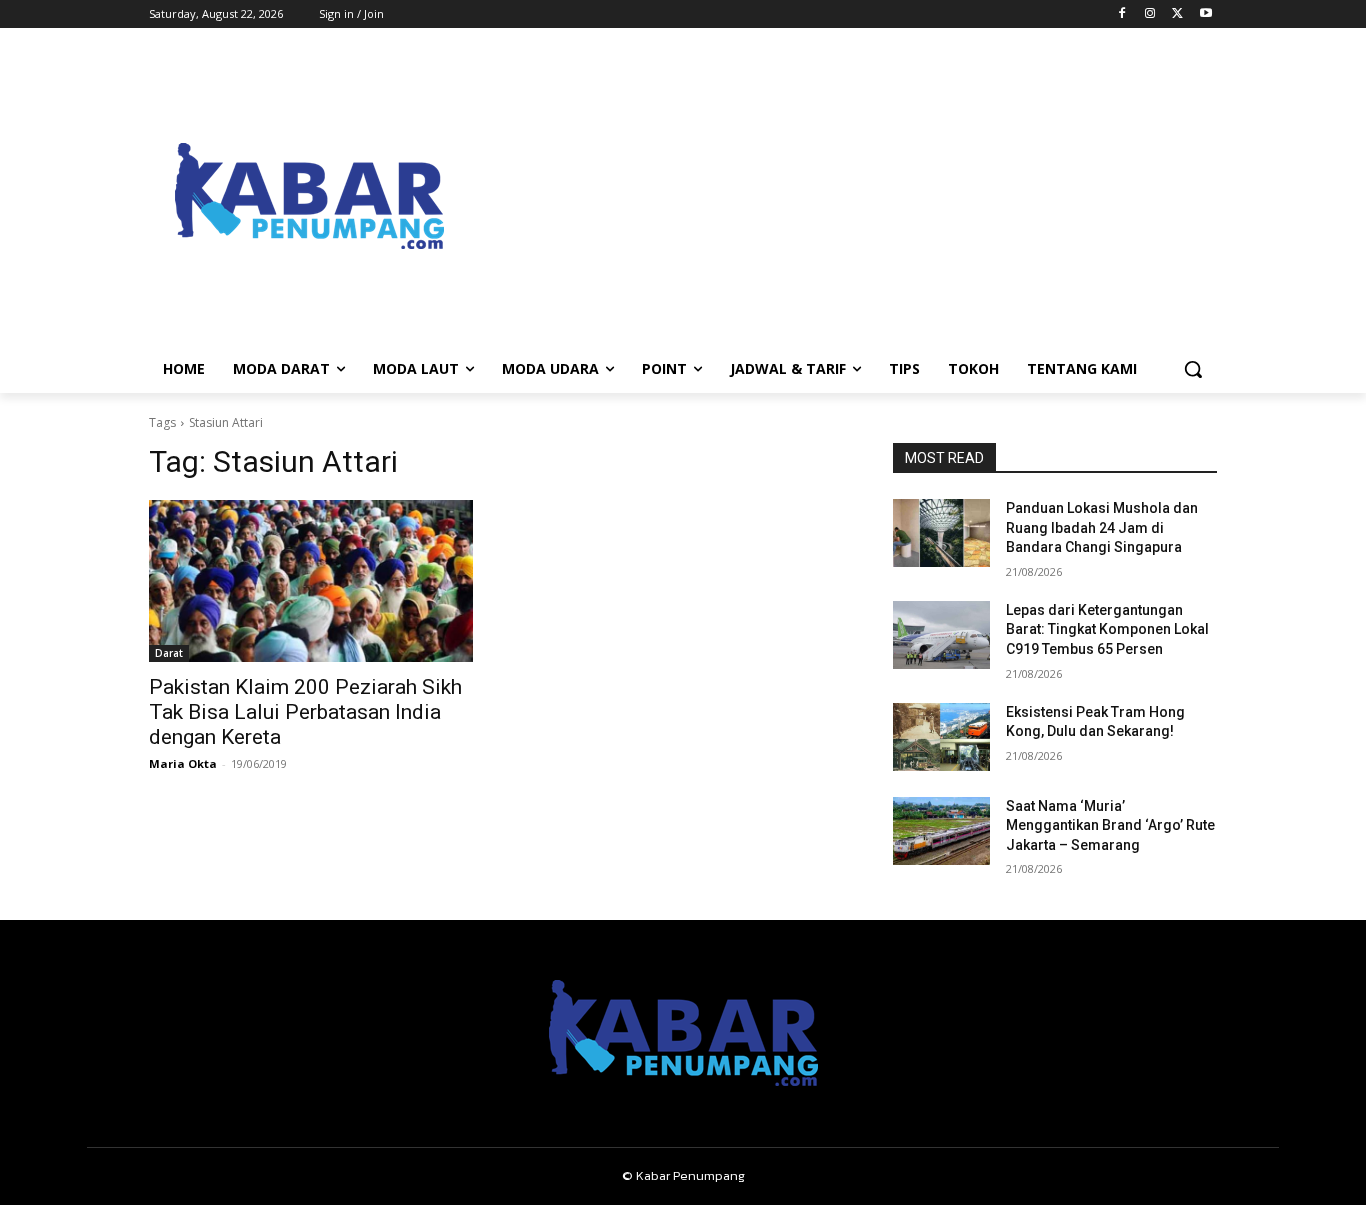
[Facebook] (1122, 14)
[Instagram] (1150, 14)
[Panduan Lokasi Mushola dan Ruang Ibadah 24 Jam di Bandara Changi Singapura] (941, 533)
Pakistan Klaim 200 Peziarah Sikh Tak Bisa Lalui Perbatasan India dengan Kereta (305, 712)
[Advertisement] (843, 196)
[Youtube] (1205, 14)
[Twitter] (1177, 14)
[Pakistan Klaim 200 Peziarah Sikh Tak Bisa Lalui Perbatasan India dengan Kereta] (311, 581)
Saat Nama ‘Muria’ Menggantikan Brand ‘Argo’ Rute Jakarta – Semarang (1110, 825)
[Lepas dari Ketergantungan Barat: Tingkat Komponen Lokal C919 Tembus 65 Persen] (941, 635)
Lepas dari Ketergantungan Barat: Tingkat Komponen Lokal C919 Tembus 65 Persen (1107, 629)
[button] (1193, 369)
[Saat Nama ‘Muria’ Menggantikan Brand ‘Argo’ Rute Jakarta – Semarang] (941, 831)
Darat (169, 653)
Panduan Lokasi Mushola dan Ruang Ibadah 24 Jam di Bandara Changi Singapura (1102, 527)
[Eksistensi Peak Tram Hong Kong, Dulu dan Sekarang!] (941, 737)
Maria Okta (183, 763)
